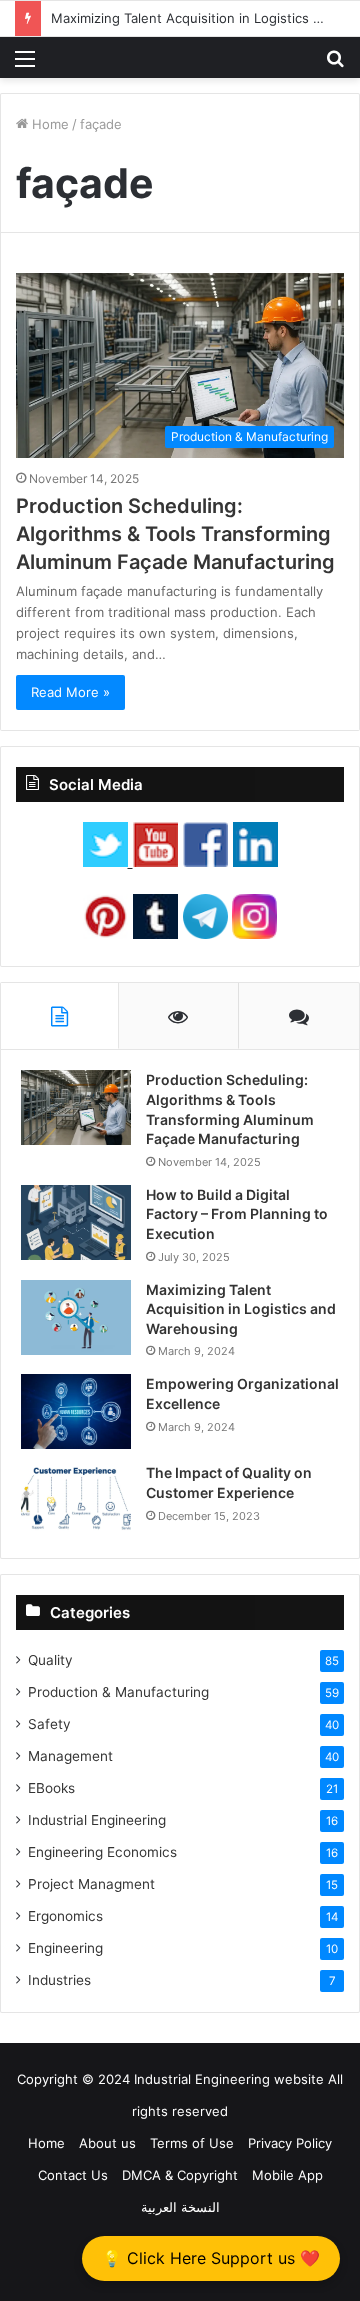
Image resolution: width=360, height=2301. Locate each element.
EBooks (51, 1788)
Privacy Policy (290, 2143)
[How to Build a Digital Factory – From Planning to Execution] (76, 1222)
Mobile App (287, 2175)
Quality (50, 1660)
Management (70, 1756)
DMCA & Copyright (180, 2175)
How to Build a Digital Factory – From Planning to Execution (237, 1214)
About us (107, 2143)
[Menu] (25, 65)
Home (48, 124)
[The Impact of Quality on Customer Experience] (76, 1500)
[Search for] (335, 65)
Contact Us (73, 2175)
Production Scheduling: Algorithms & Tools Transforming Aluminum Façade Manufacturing (175, 534)
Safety (49, 1724)
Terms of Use (192, 2143)
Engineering (65, 1948)
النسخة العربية (180, 2207)
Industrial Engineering (97, 1820)
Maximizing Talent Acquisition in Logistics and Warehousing (241, 1309)
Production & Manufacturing (118, 1692)
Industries (59, 1980)
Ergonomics (65, 1916)
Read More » (70, 692)
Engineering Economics (102, 1852)
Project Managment (91, 1884)
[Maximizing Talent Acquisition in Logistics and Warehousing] (76, 1317)
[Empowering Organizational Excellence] (76, 1411)
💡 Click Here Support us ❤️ (211, 2258)
